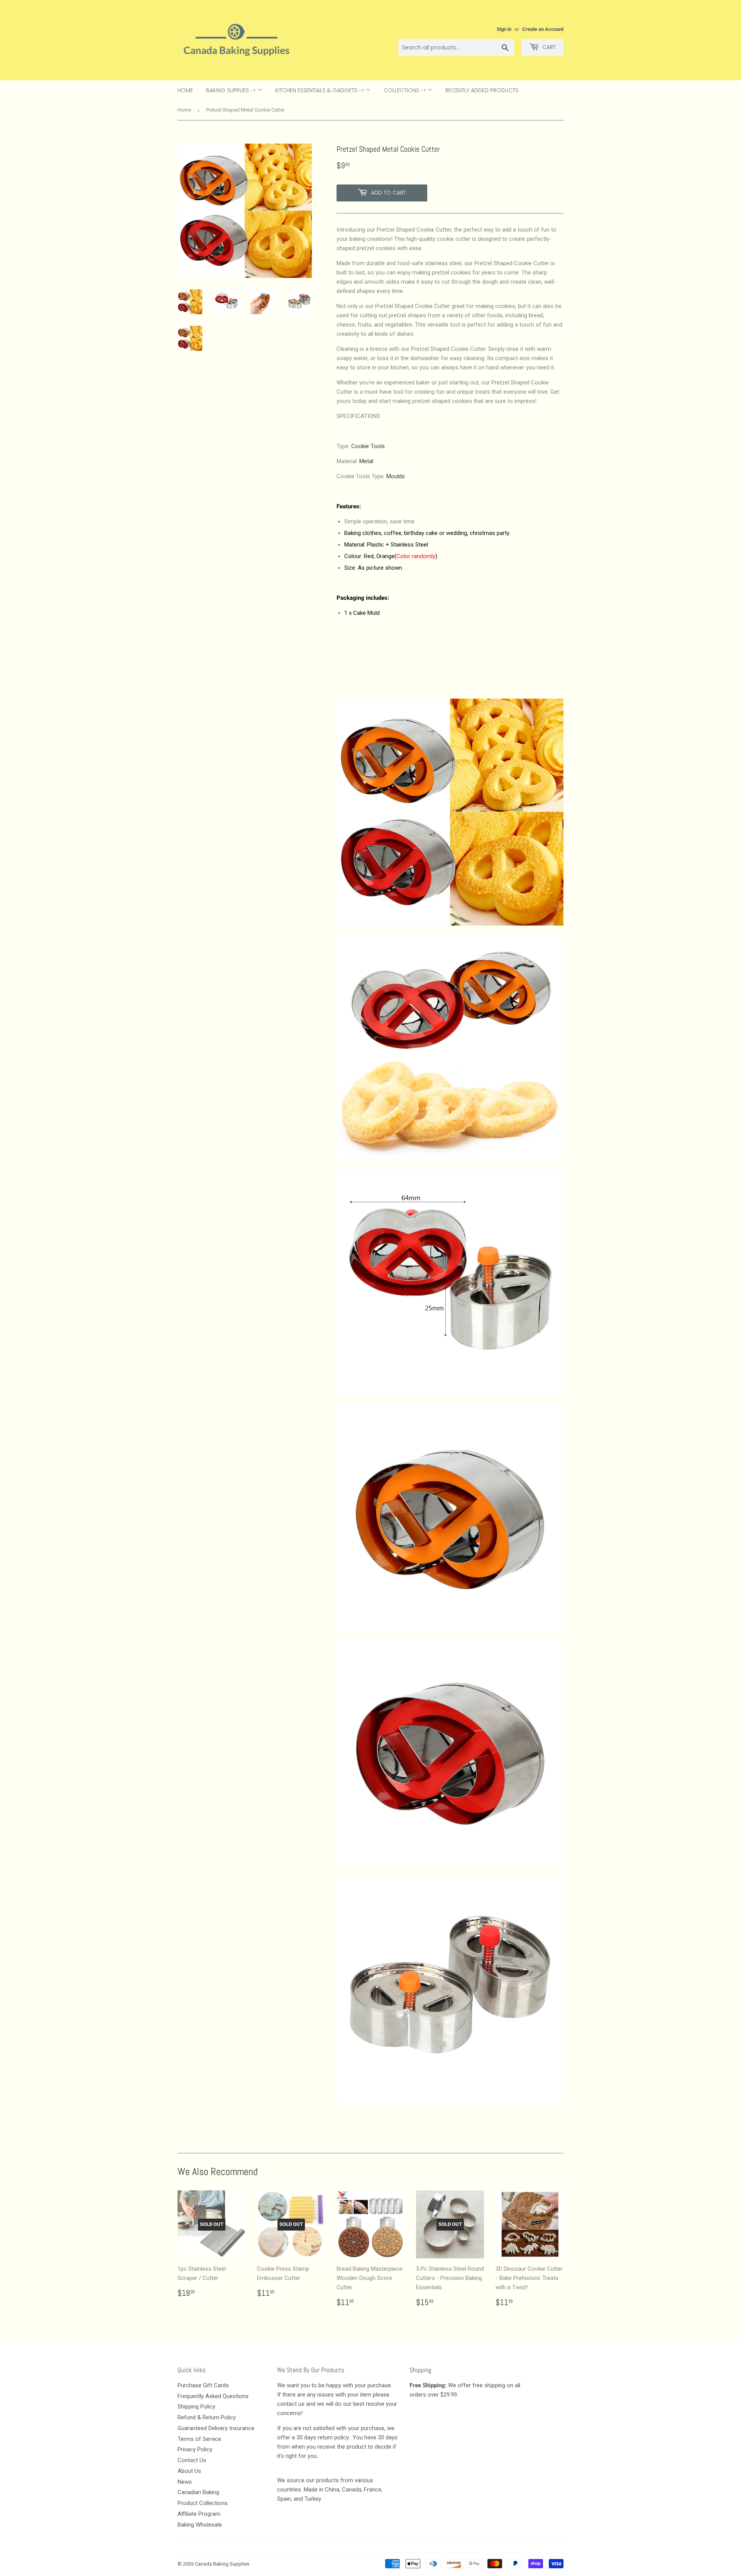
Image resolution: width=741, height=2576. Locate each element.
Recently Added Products (482, 90)
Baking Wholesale (200, 2525)
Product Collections (203, 2503)
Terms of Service (199, 2439)
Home (185, 90)
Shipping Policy (196, 2407)
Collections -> (406, 90)
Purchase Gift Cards (203, 2385)
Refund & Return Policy (207, 2417)
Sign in (504, 29)
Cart (548, 47)
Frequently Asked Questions (213, 2396)
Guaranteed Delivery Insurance (216, 2428)
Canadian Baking (198, 2492)
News (185, 2482)
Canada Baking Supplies (222, 2564)
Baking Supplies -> (232, 90)
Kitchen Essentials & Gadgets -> (321, 90)
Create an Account (543, 29)
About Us (189, 2471)
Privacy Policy (195, 2449)
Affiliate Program (199, 2514)
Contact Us (192, 2460)
